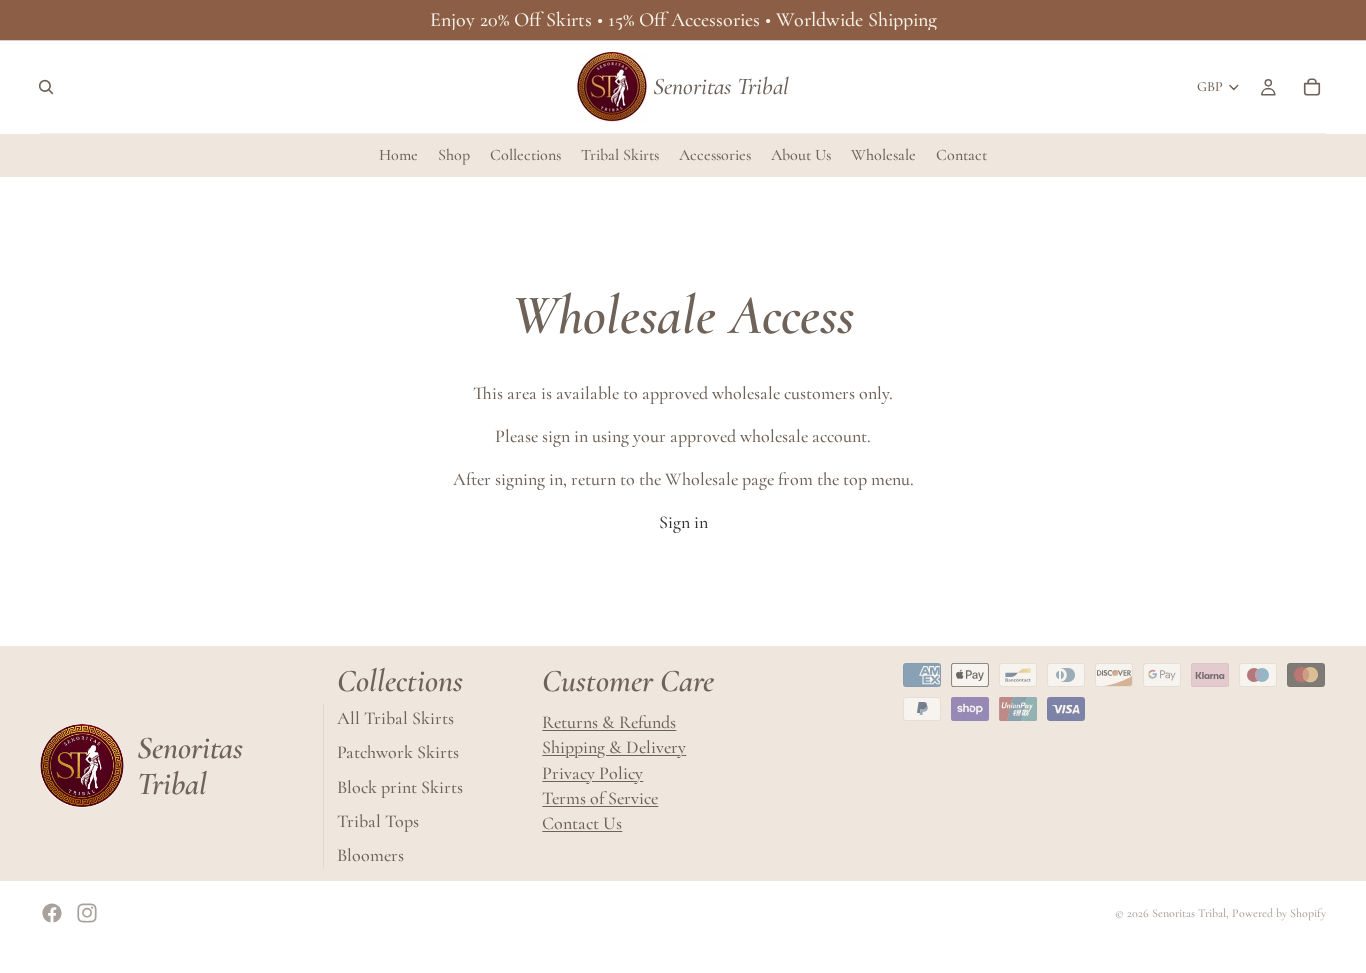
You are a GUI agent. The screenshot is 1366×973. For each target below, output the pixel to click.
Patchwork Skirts (398, 752)
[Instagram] (87, 913)
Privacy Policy (592, 772)
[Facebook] (52, 913)
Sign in (683, 522)
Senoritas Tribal (1189, 913)
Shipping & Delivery (614, 747)
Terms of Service (600, 798)
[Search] (46, 87)
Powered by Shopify (1279, 913)
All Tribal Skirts (395, 718)
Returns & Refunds (609, 722)
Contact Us (582, 823)
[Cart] (1312, 87)
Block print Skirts (400, 786)
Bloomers (370, 855)
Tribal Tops (378, 821)
